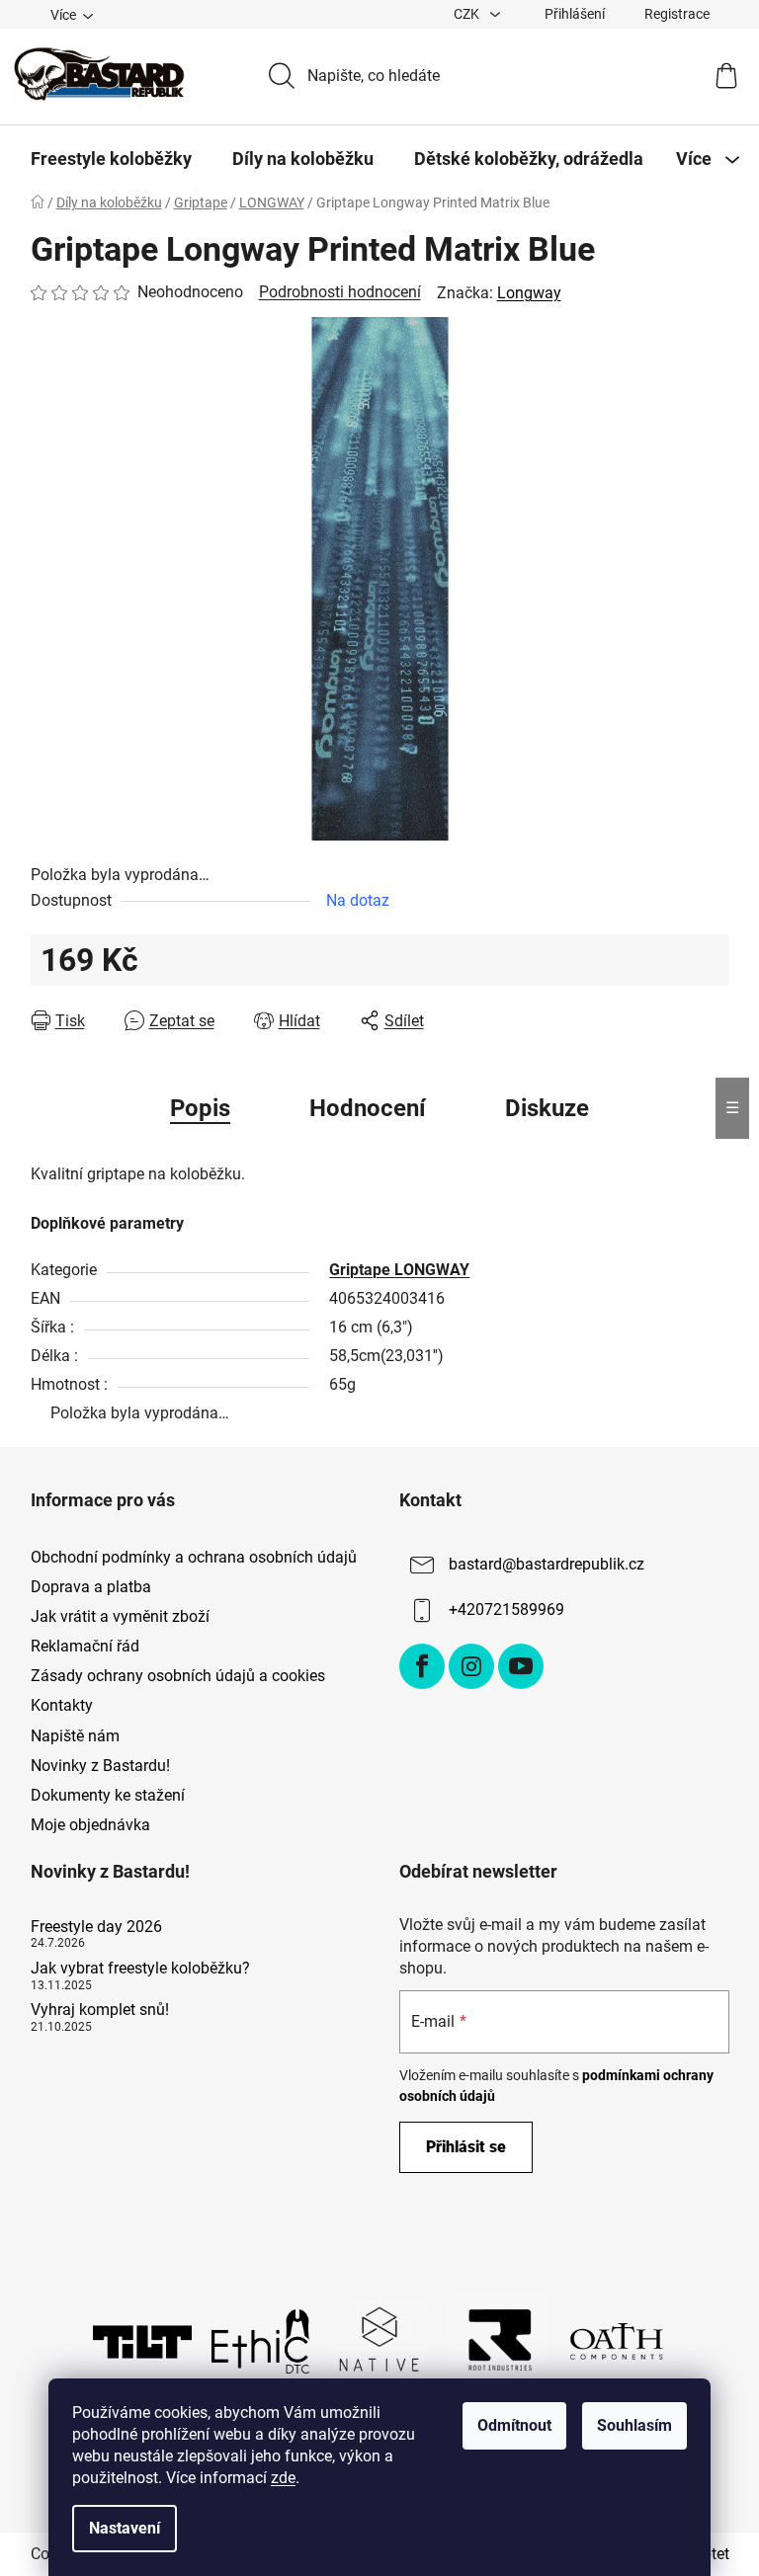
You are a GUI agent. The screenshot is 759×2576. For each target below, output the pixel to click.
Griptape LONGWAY (399, 1270)
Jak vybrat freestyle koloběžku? (140, 1969)
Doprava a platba (91, 1587)
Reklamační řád (85, 1646)
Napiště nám (75, 1736)
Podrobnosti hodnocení (340, 292)
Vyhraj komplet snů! (100, 2010)
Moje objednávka (90, 1825)
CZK (468, 14)
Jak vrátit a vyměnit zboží (120, 1616)
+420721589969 (506, 1610)
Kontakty (62, 1705)
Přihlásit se (466, 2147)
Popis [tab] (200, 1108)
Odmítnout (514, 2425)
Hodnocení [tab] (368, 1108)
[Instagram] (471, 1666)
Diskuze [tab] (547, 1108)
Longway (529, 293)
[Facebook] (422, 1666)
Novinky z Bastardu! (100, 1766)
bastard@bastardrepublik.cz (547, 1564)
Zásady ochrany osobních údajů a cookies (178, 1676)
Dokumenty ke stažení (108, 1795)
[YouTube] (521, 1666)
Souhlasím (634, 2425)
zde (283, 2478)
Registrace (677, 14)
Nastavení (125, 2528)
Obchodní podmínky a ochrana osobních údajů (194, 1557)
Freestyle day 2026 (96, 1927)
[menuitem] (111, 159)
